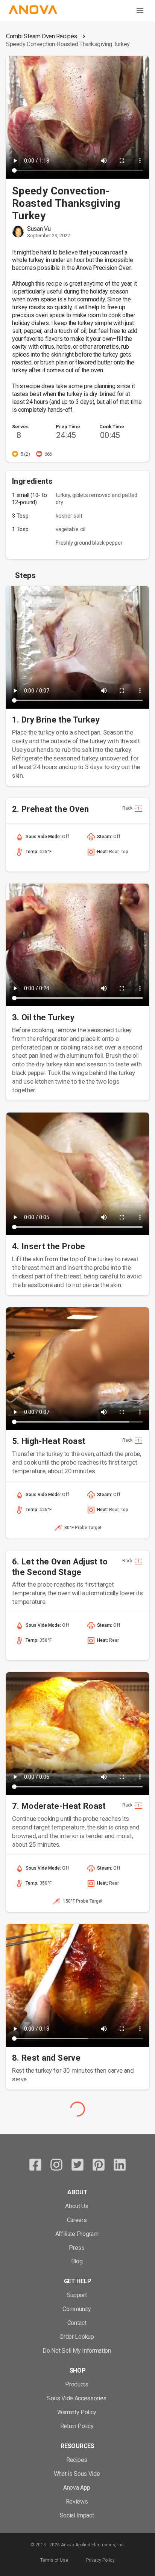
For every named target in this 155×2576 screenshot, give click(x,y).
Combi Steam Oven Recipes (42, 36)
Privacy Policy (100, 2560)
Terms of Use (54, 2560)
